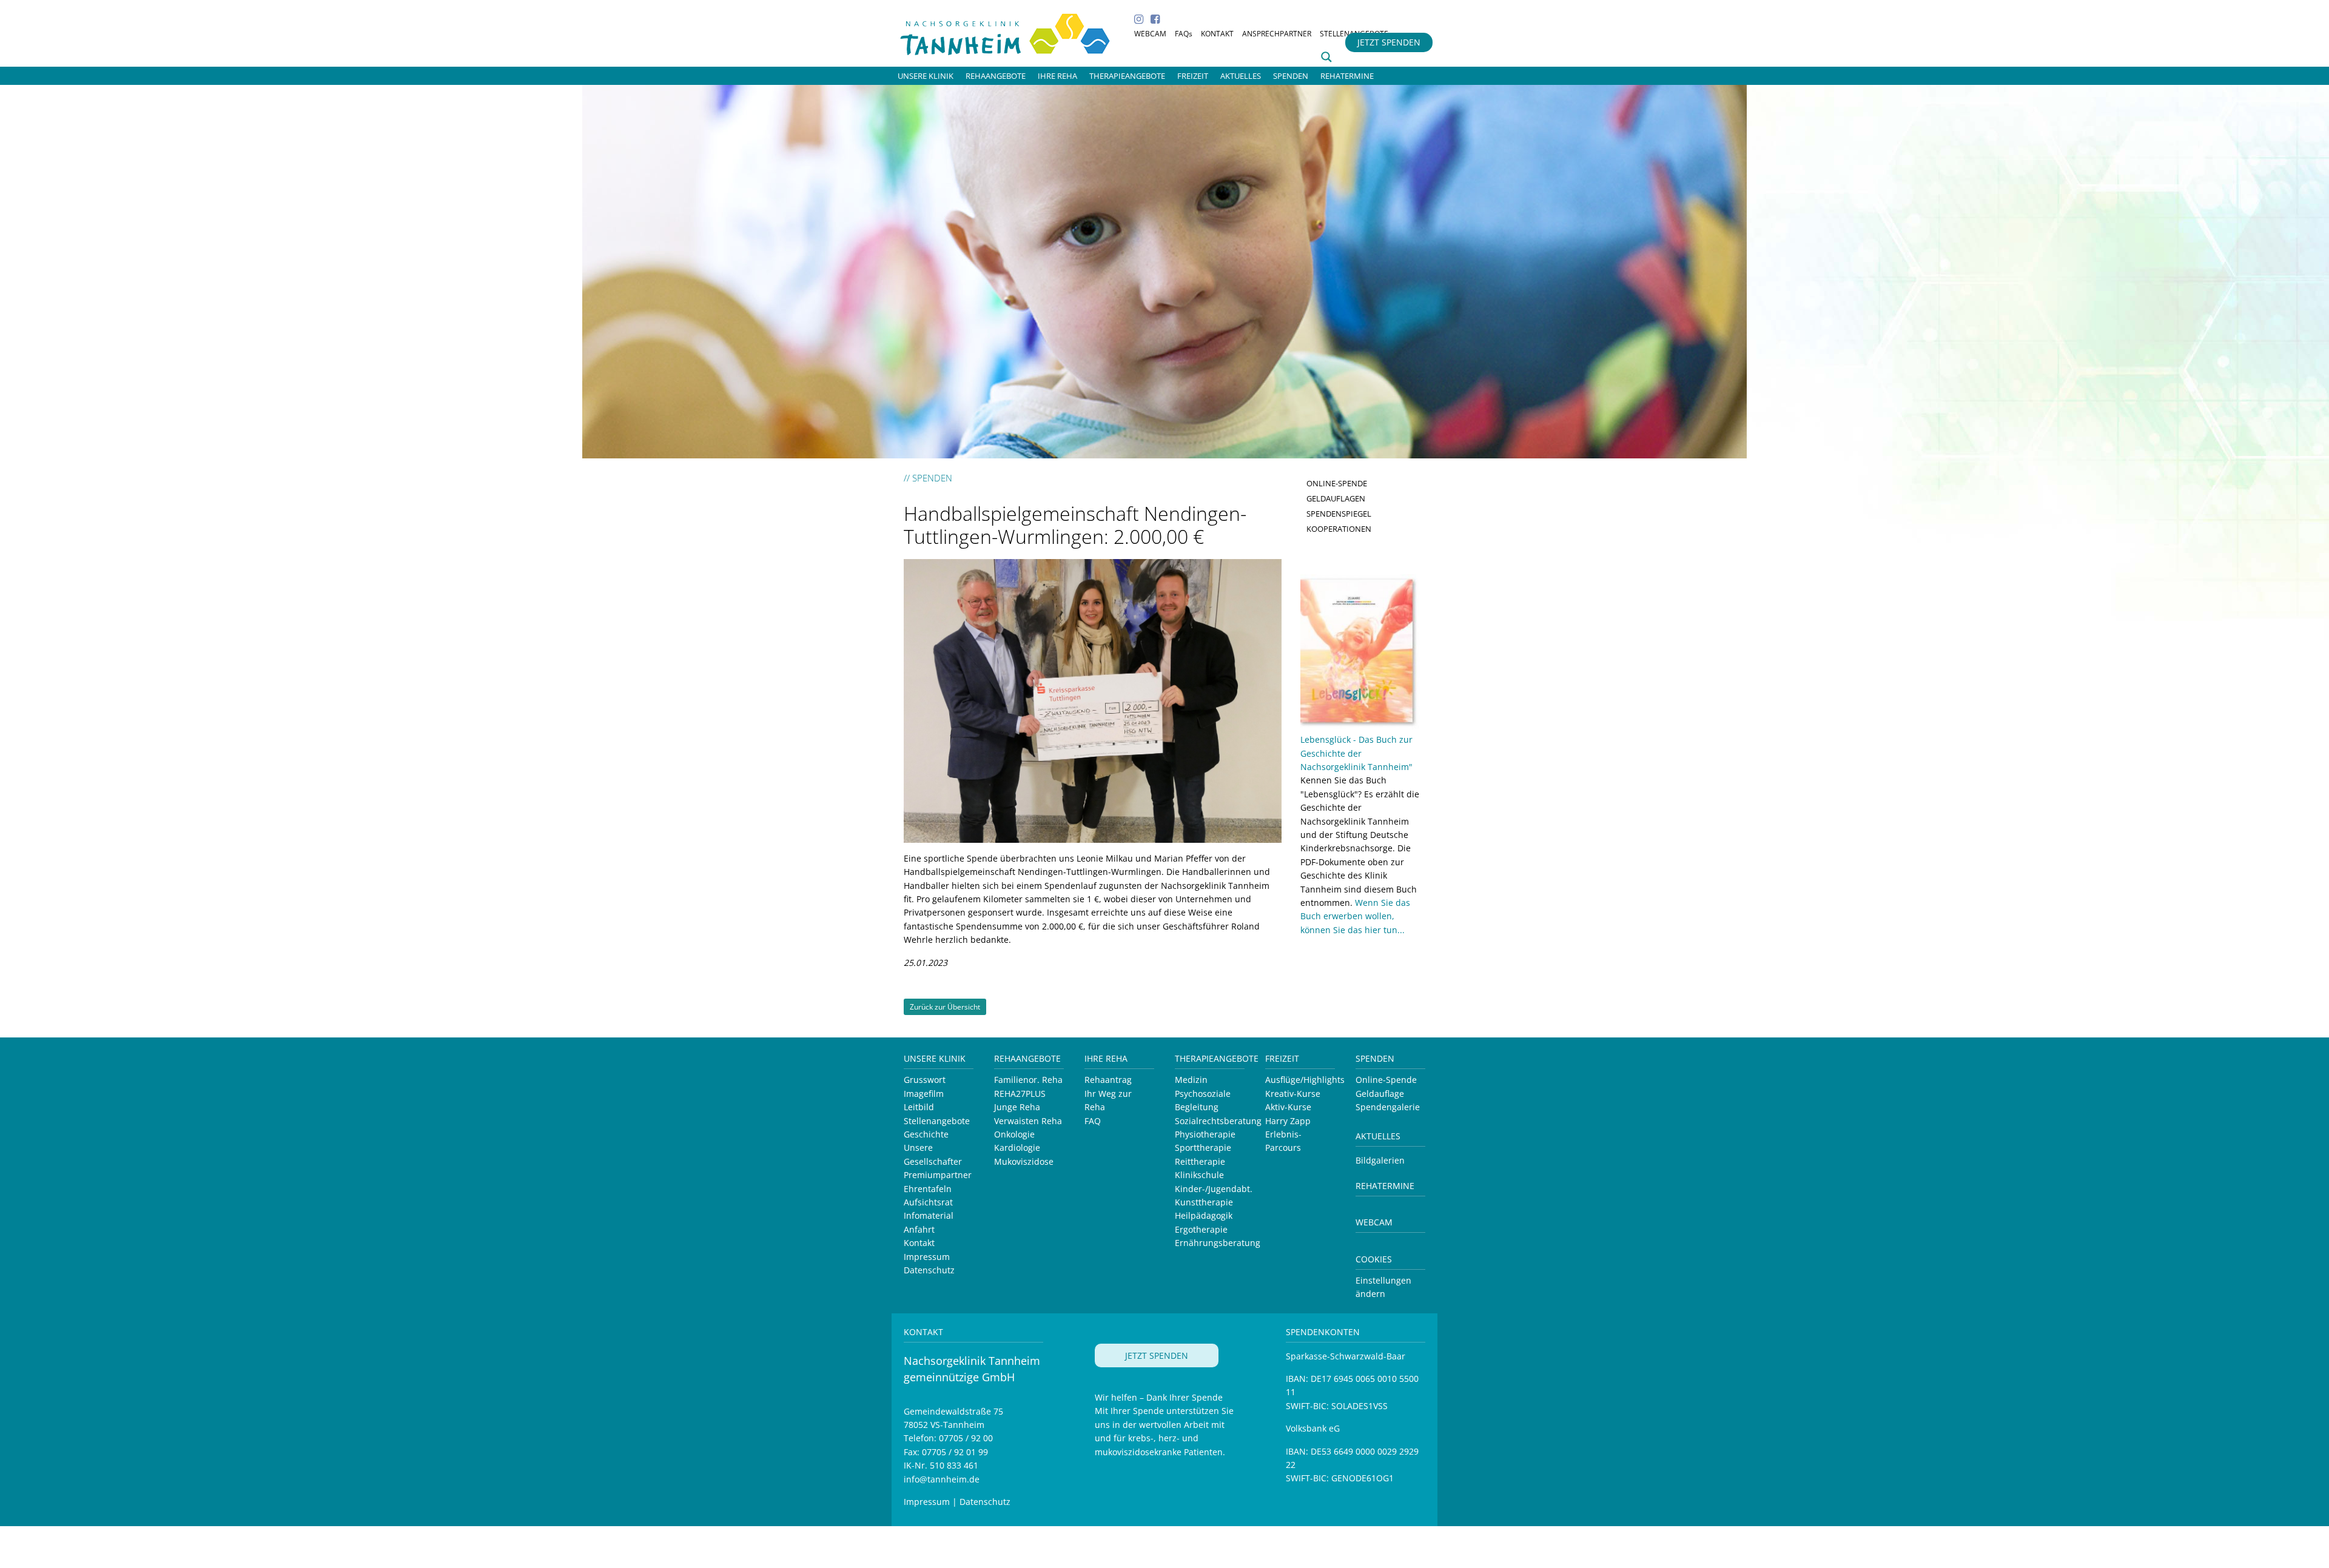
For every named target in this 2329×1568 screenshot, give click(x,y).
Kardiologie (1017, 1148)
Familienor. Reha (1028, 1080)
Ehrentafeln (928, 1189)
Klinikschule (1199, 1175)
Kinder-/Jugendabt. (1214, 1189)
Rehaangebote (1027, 1058)
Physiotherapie (1205, 1134)
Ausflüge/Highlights (1305, 1080)
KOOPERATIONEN (1339, 529)
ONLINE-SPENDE (1337, 483)
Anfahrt (919, 1229)
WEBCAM (1150, 34)
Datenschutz (929, 1270)
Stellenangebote (937, 1121)
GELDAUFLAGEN (1336, 498)
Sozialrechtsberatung (1218, 1121)
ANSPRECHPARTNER (1277, 34)
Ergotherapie (1201, 1229)
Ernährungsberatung (1218, 1243)
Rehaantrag (1108, 1080)
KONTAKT (1217, 34)
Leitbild (919, 1107)
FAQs (1184, 34)
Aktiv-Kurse (1288, 1107)
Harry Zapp (1288, 1121)
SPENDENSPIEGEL (1339, 514)
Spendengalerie (1388, 1107)
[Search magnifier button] (1326, 57)
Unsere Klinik (935, 1058)
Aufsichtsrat (928, 1202)
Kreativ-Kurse (1293, 1094)
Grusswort (925, 1080)
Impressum (927, 1257)
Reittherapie (1200, 1161)
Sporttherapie (1203, 1148)
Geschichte (926, 1134)
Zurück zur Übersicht (945, 1007)
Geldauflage (1380, 1094)
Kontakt (919, 1243)
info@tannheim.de (942, 1479)
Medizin (1191, 1080)
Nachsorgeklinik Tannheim (1019, 32)
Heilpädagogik (1204, 1215)
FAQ (1093, 1121)
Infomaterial (929, 1215)
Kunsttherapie (1204, 1202)
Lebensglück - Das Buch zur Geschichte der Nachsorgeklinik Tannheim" (1356, 753)
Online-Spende (1386, 1080)
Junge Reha (1017, 1107)
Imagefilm (924, 1094)
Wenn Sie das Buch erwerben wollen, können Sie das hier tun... (1355, 916)
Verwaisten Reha (1028, 1121)
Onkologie (1014, 1134)
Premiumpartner (938, 1175)
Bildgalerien (1380, 1160)
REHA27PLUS (1020, 1094)
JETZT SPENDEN (1389, 42)
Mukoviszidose (1024, 1161)
